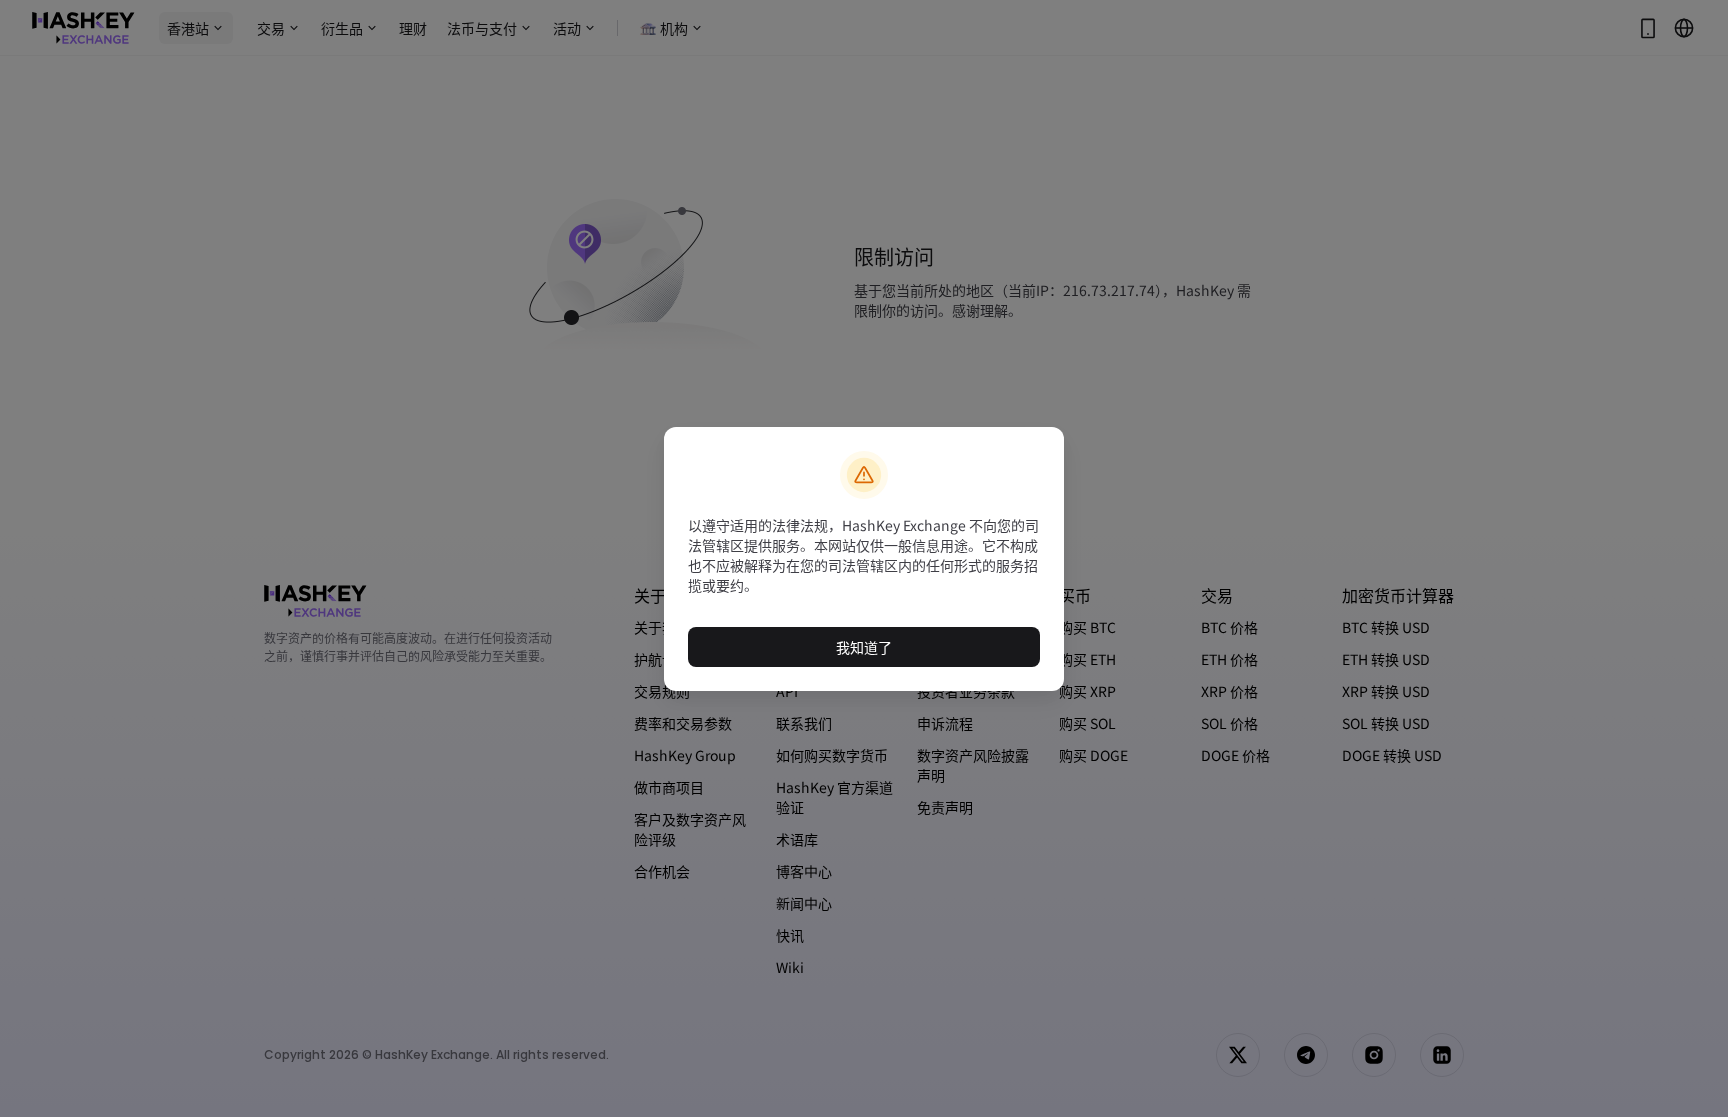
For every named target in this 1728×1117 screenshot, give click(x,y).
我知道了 (864, 647)
